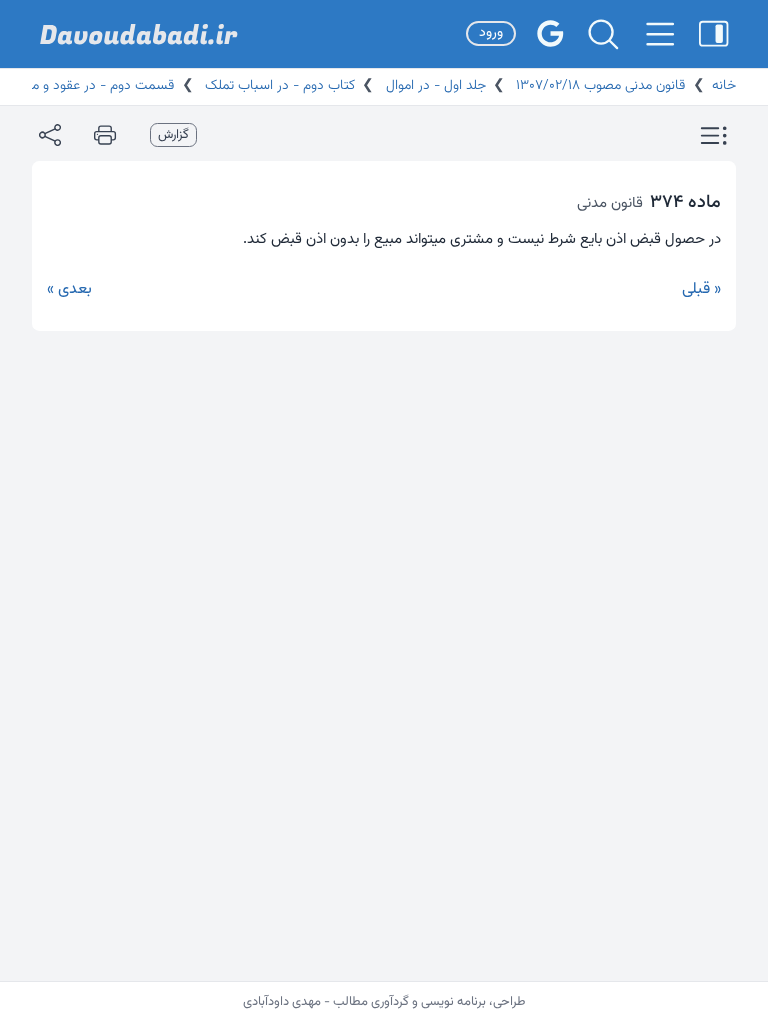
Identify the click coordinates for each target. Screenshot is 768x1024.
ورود (491, 33)
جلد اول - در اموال (434, 86)
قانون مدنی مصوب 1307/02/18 (598, 86)
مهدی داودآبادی (282, 1002)
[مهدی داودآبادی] (139, 34)
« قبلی (701, 289)
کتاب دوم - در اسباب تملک (278, 86)
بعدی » (69, 289)
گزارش (173, 135)
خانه (724, 86)
